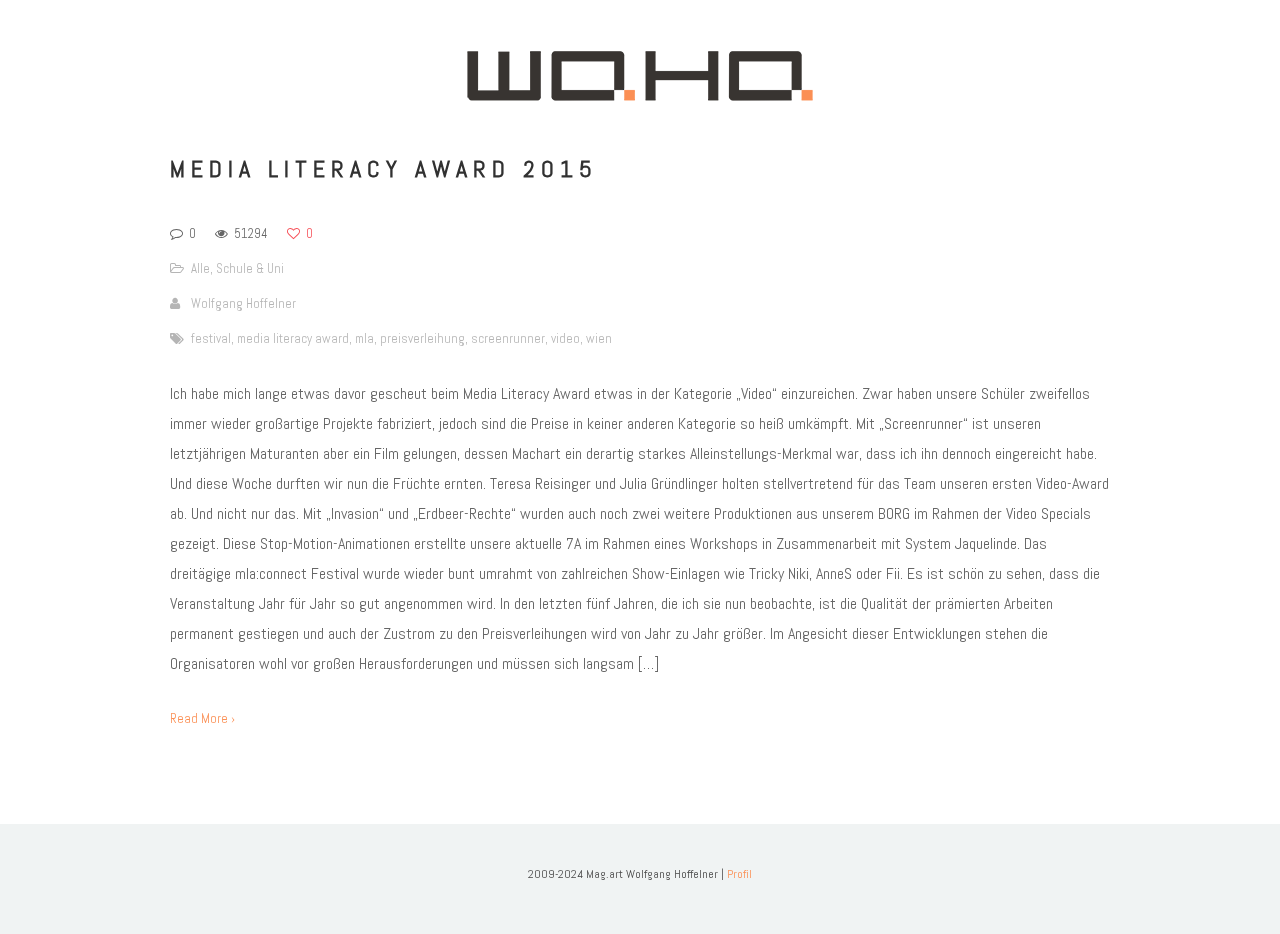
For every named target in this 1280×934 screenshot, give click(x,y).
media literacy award (293, 338)
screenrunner (508, 338)
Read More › (202, 718)
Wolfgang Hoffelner (243, 303)
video (565, 338)
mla (364, 338)
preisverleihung (422, 338)
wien (599, 338)
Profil (739, 874)
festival (211, 338)
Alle (200, 268)
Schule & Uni (250, 268)
